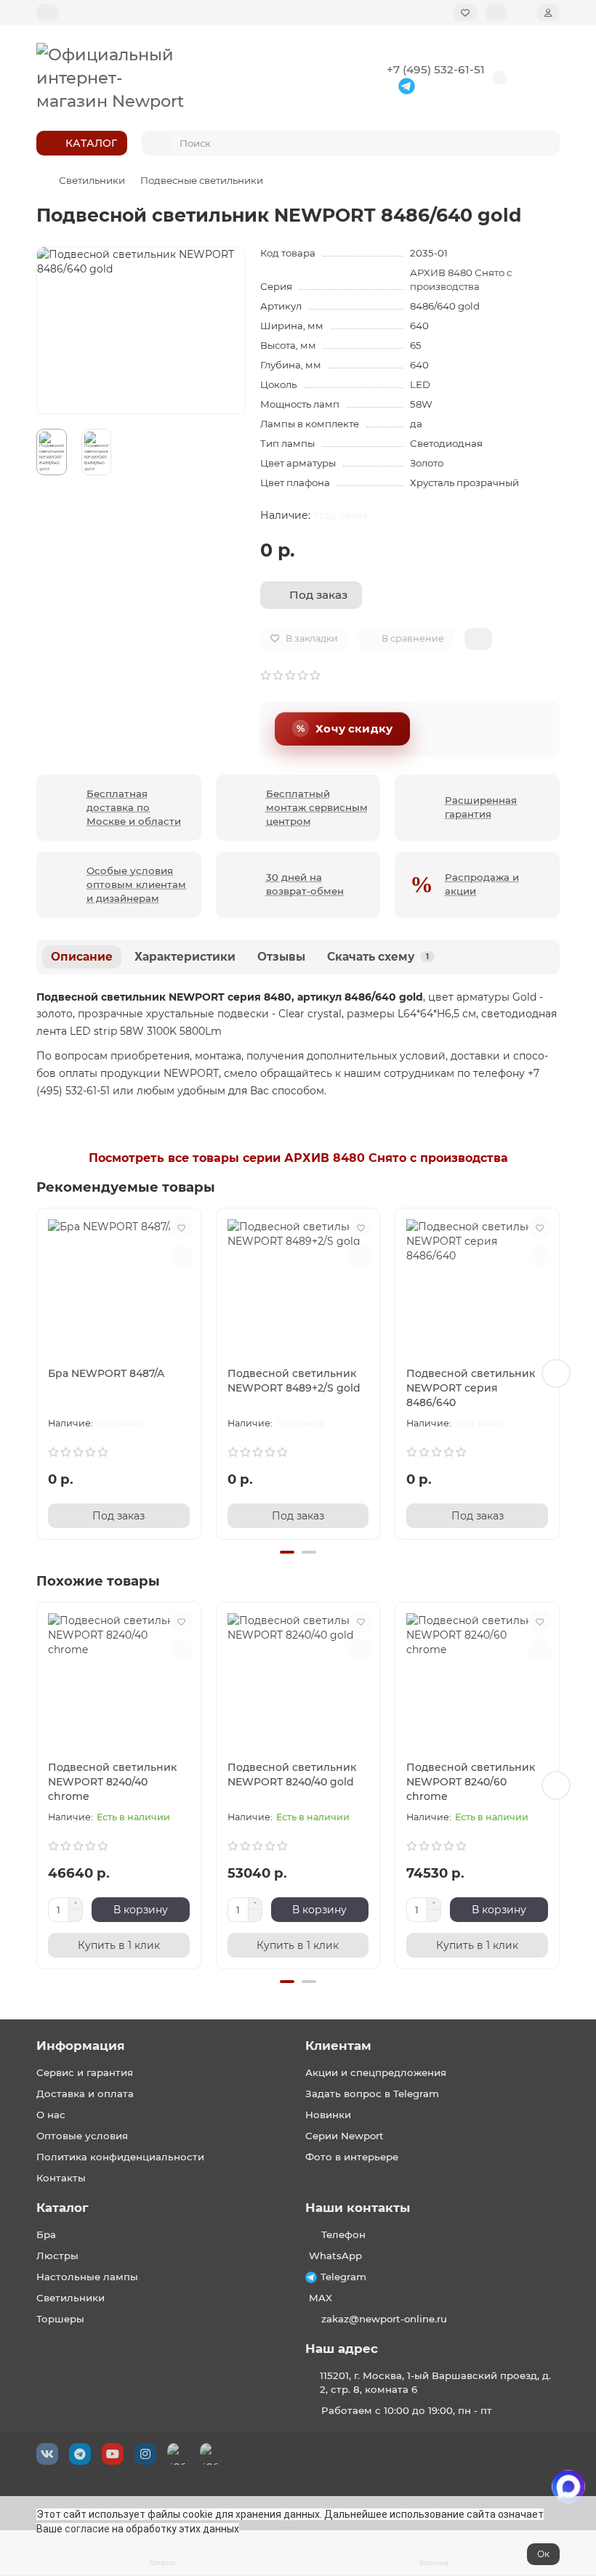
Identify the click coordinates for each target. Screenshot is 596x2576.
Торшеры (60, 2319)
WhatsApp (335, 2256)
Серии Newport (345, 2136)
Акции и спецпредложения (376, 2072)
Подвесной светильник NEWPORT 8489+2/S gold (294, 1381)
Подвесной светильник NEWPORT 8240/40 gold (292, 1774)
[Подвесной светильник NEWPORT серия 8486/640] (477, 1284)
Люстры (57, 2256)
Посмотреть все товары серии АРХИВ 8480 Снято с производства (298, 1158)
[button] (40, 1373)
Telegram (343, 2277)
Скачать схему (378, 957)
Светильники (92, 180)
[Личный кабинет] (548, 13)
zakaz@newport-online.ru (384, 2319)
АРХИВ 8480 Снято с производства (461, 279)
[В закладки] (182, 1227)
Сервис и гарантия (85, 2072)
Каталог (63, 2208)
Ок (543, 2554)
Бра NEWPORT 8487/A (106, 1373)
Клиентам (338, 2046)
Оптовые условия (82, 2136)
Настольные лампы (87, 2277)
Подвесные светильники (202, 180)
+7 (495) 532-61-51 (436, 69)
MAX (321, 2298)
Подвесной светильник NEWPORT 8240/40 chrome (112, 1782)
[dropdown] (48, 13)
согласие (87, 2529)
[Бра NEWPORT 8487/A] (119, 1284)
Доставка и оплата (85, 2093)
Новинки (328, 2115)
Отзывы (281, 957)
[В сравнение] (182, 1256)
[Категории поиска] (156, 143)
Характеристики (185, 957)
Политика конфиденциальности (120, 2157)
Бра (46, 2234)
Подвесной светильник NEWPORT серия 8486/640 (471, 1388)
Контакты (61, 2178)
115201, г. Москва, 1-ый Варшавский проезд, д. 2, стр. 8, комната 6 (435, 2382)
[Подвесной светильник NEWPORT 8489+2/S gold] (298, 1284)
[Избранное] (465, 13)
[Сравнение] (496, 13)
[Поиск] (544, 143)
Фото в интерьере (352, 2157)
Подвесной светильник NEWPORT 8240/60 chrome (471, 1782)
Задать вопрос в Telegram (372, 2093)
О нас (51, 2115)
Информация (81, 2046)
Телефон (343, 2234)
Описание (82, 957)
